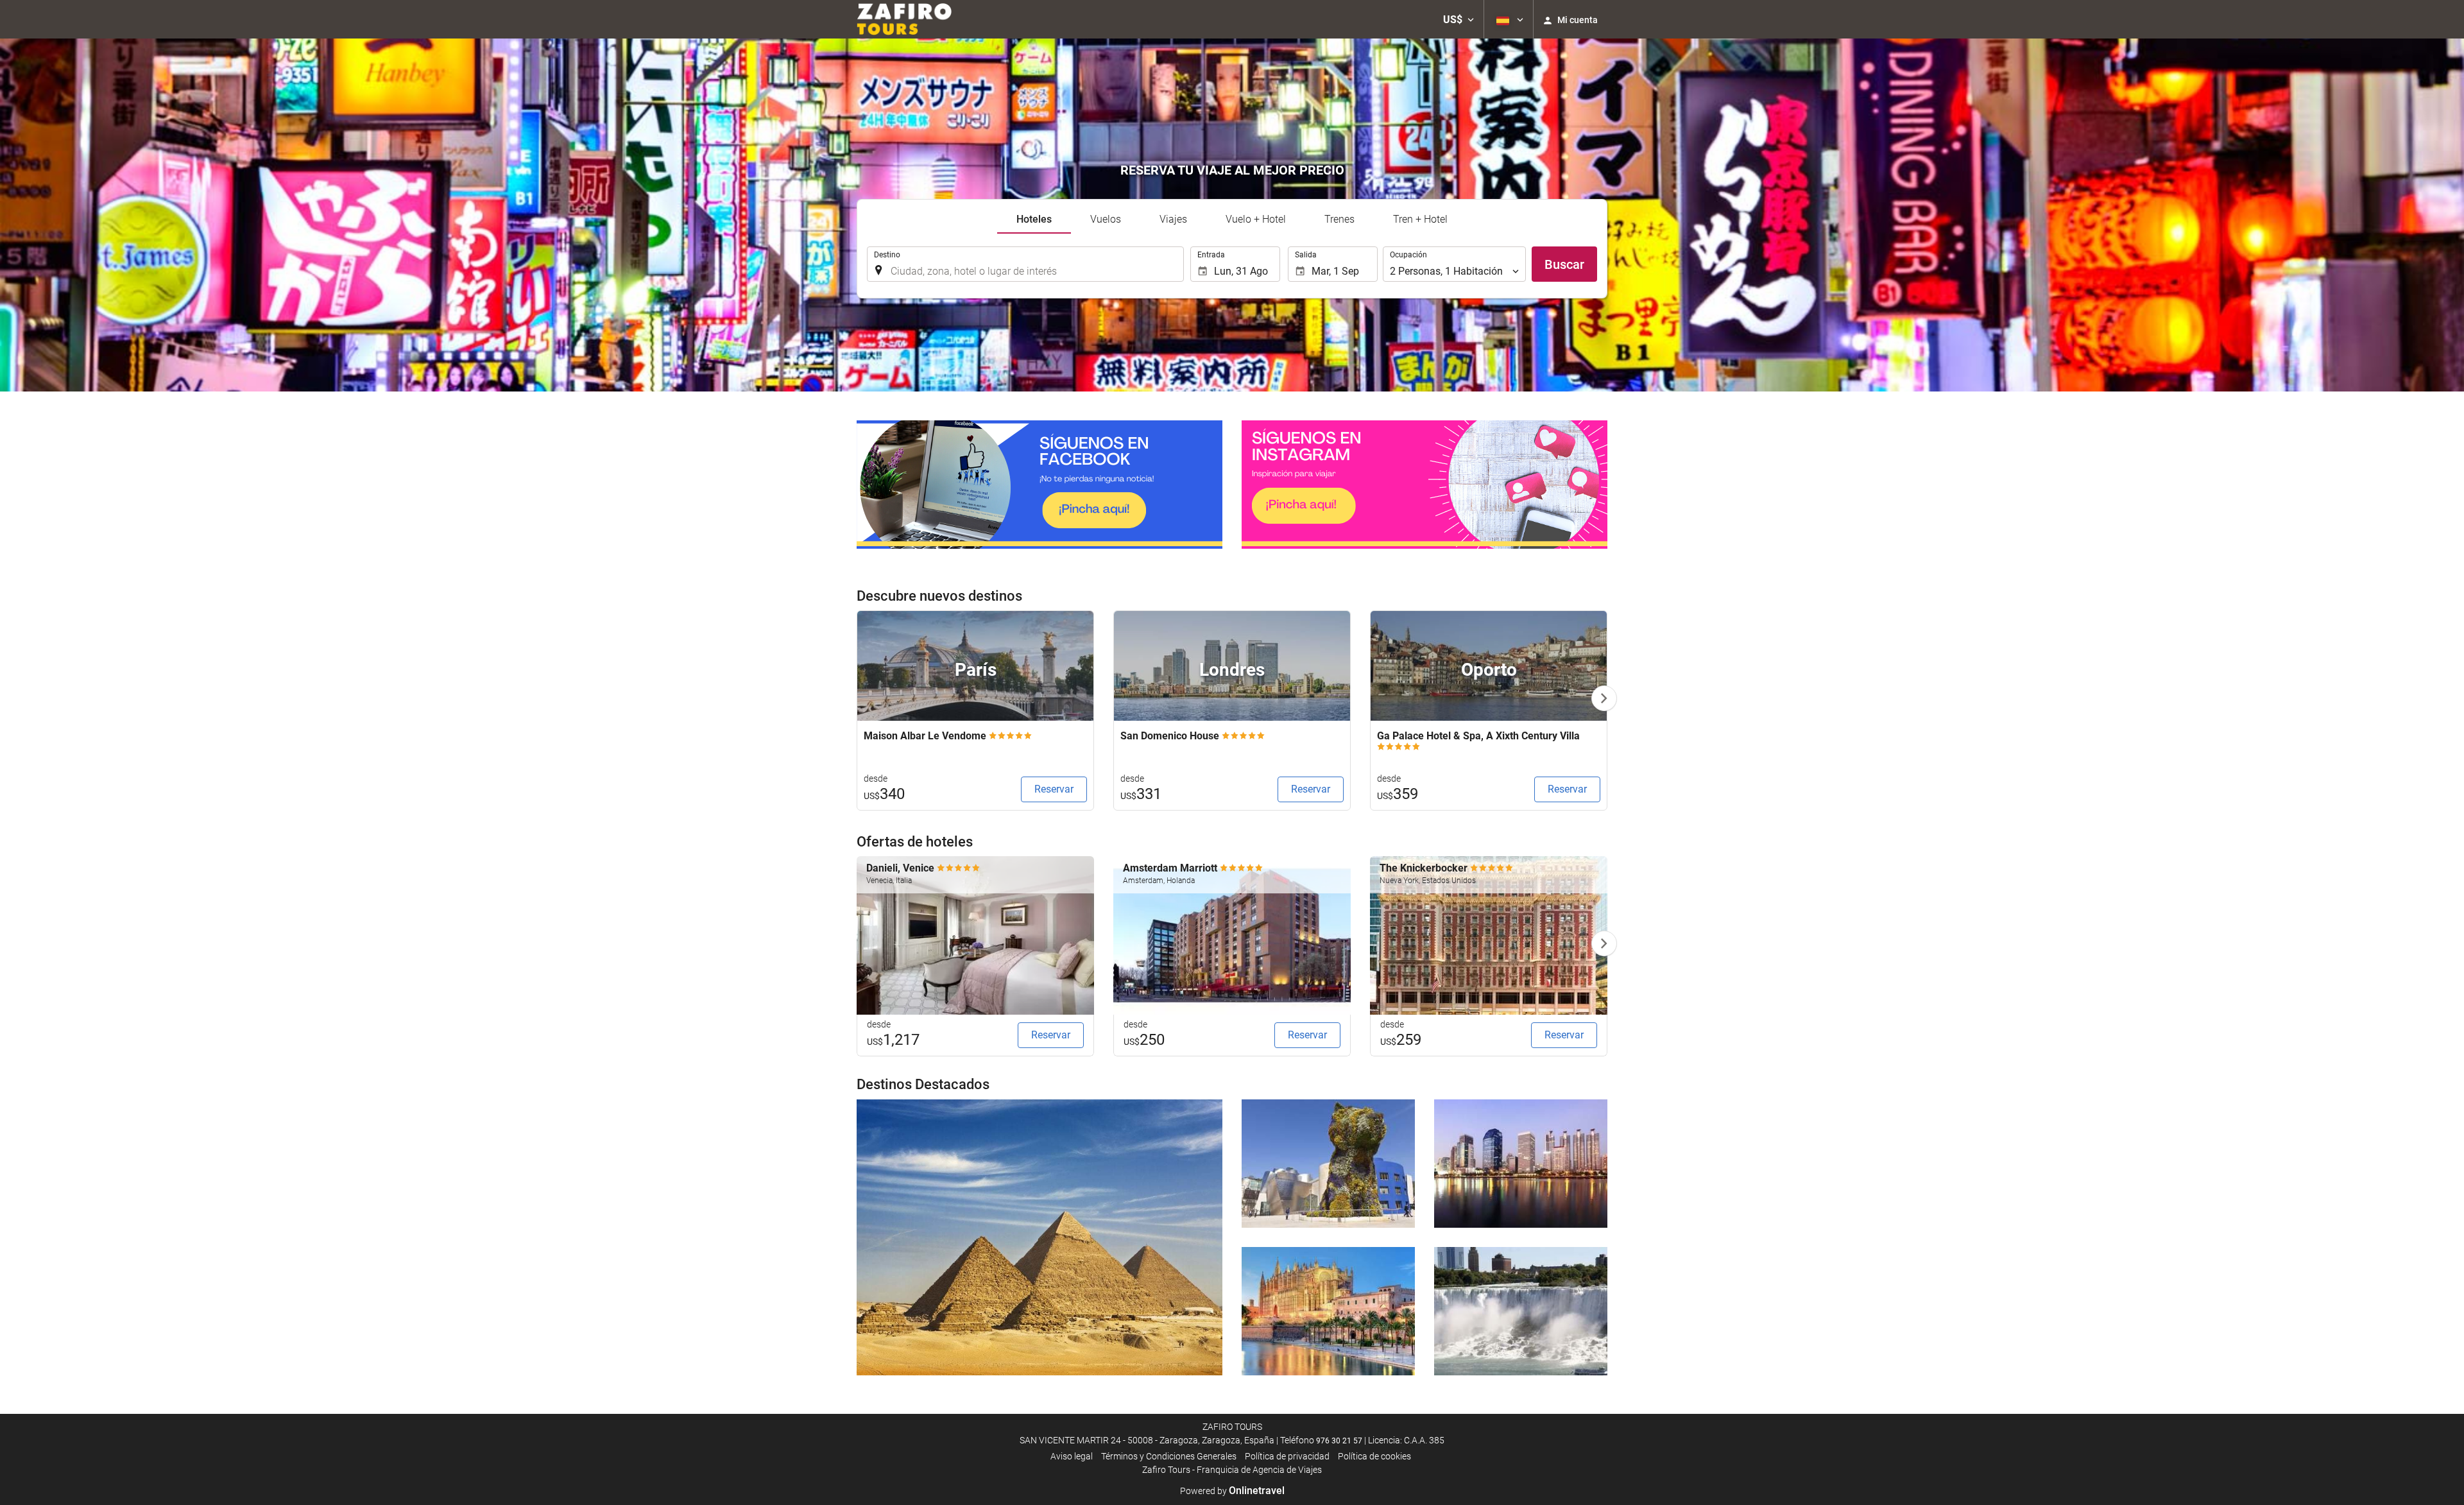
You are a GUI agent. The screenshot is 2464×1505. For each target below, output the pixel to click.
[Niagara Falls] (1521, 1311)
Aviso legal (1072, 1456)
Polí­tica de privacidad (1287, 1456)
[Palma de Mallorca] (1328, 1311)
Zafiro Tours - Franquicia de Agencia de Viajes (1232, 1470)
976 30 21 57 (1339, 1441)
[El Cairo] (1039, 1237)
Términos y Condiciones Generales (1169, 1456)
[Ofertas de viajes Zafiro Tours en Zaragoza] (904, 19)
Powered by (1232, 1491)
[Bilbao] (1328, 1164)
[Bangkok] (1521, 1164)
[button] (1459, 19)
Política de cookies (1374, 1456)
